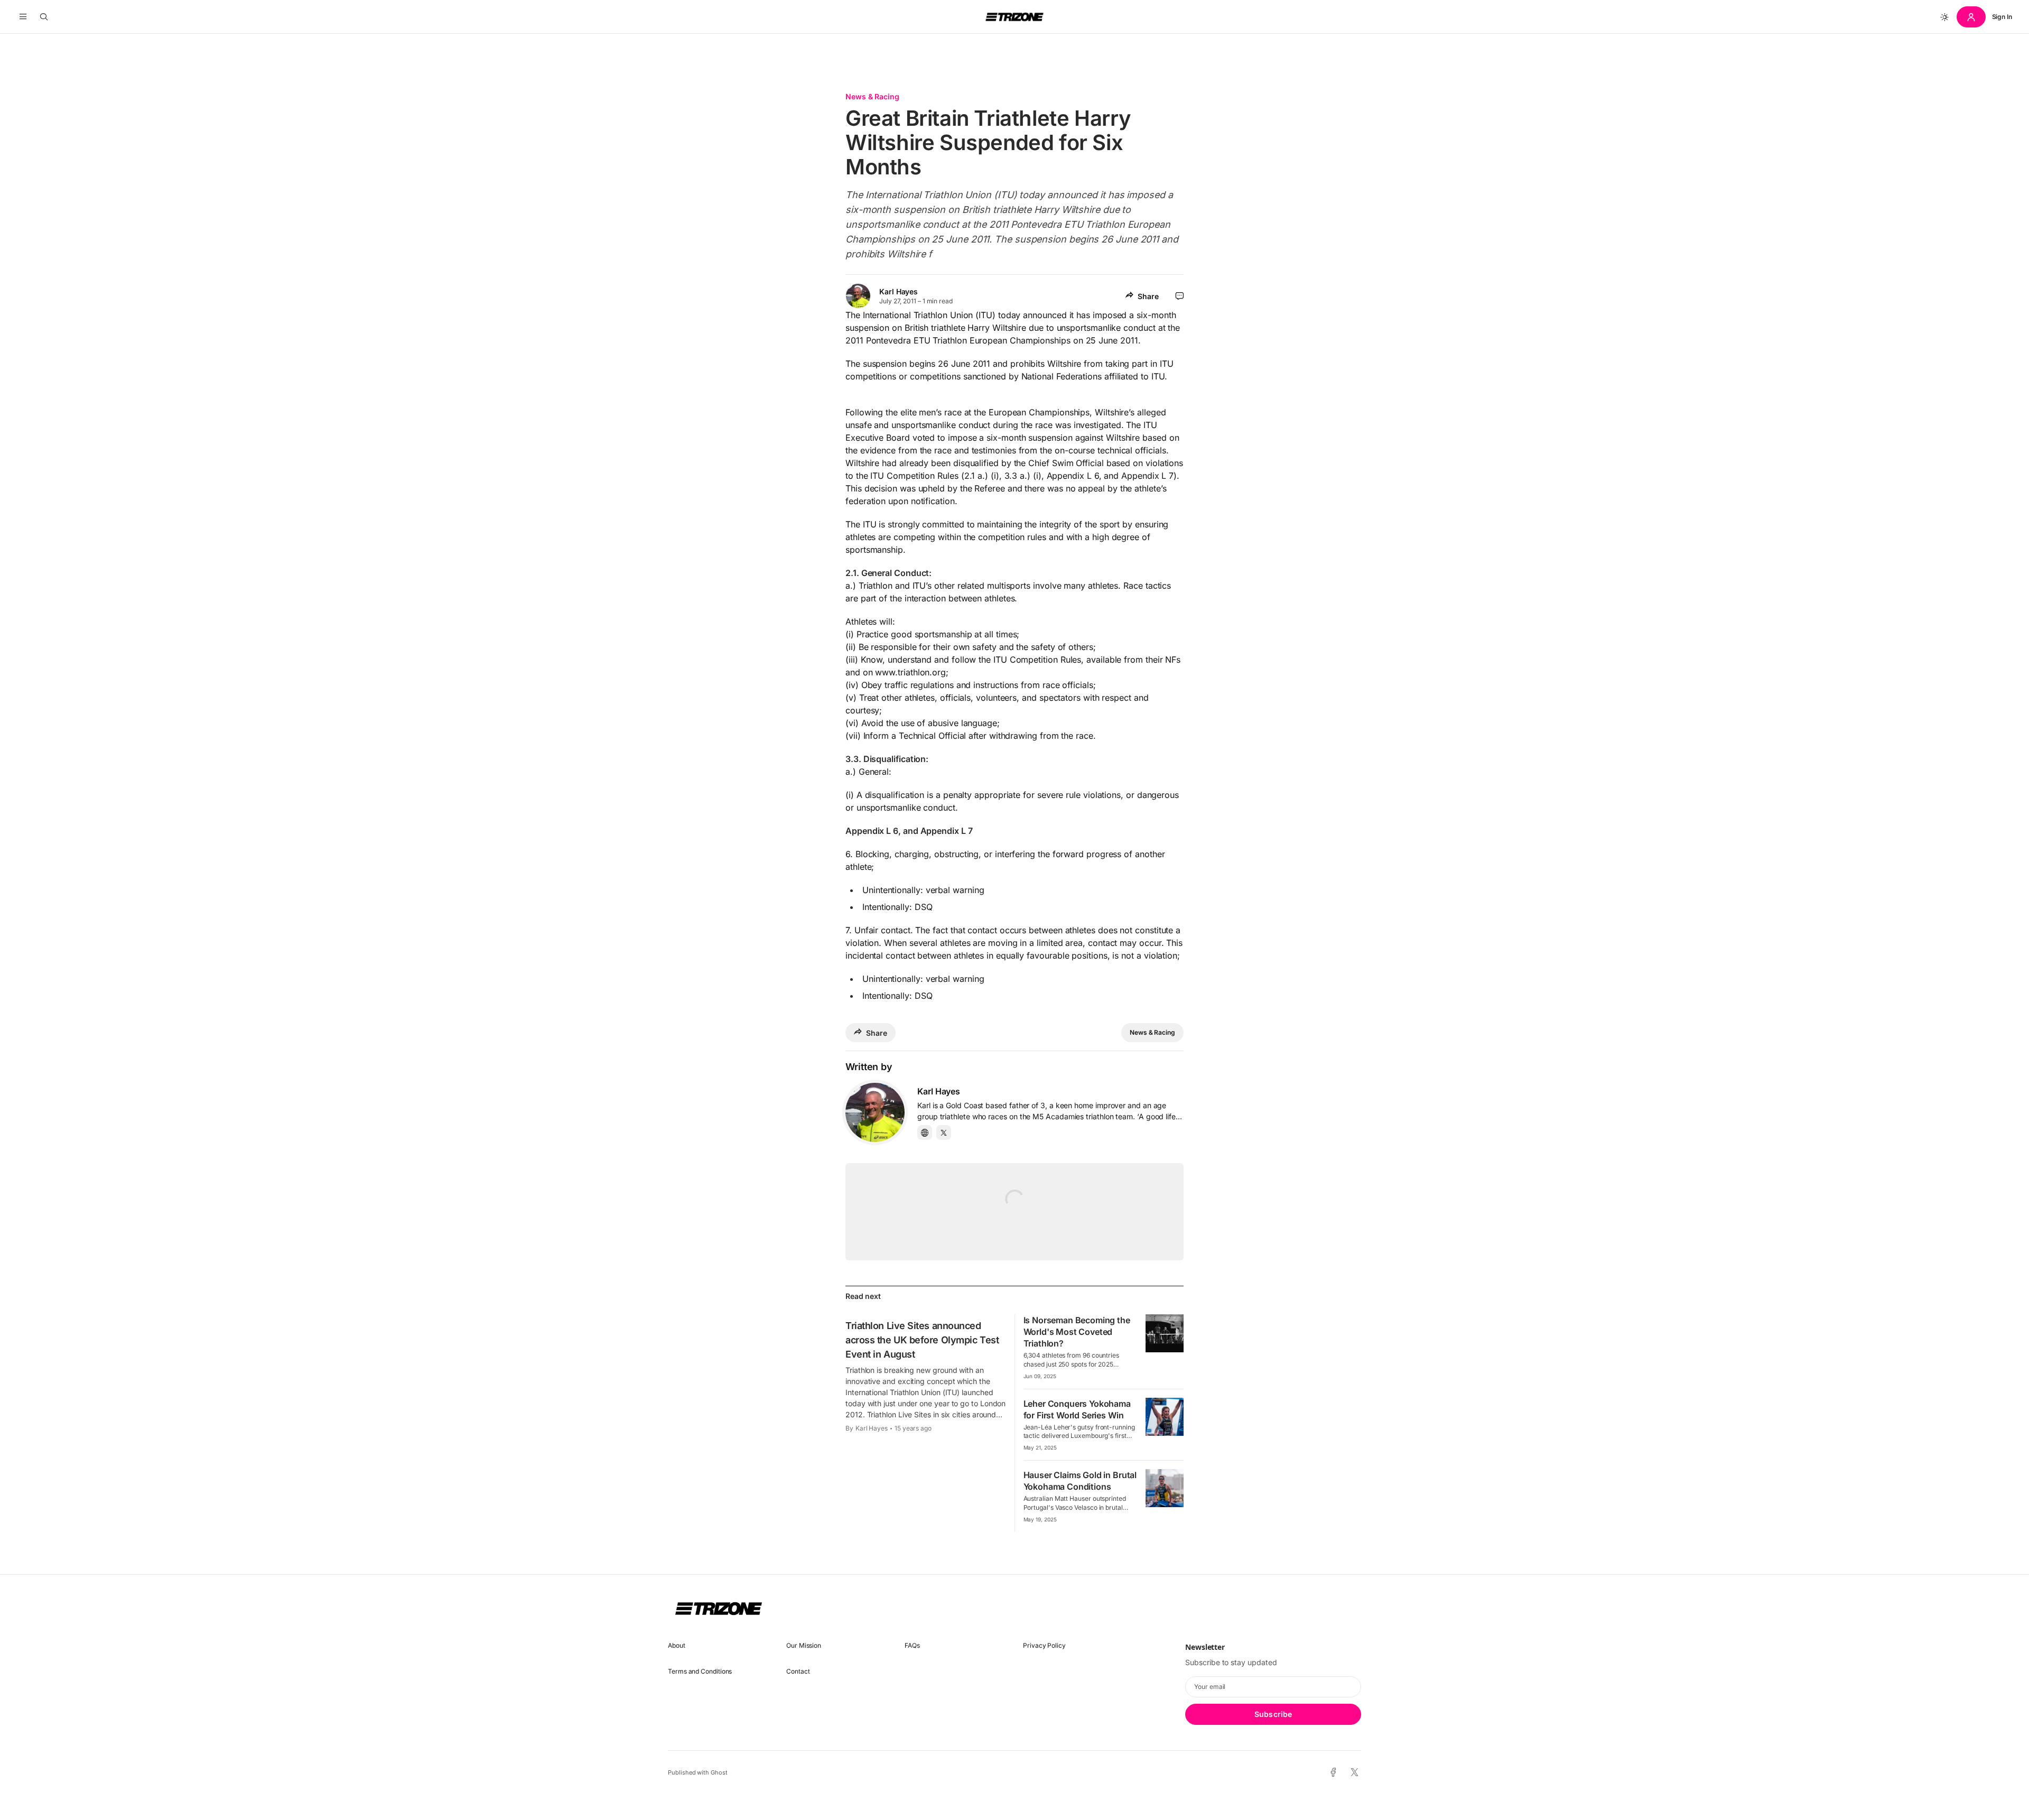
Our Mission (804, 1645)
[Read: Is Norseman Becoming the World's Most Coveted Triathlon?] (1165, 1333)
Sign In (2002, 17)
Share (1148, 296)
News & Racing (872, 96)
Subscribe (1273, 1714)
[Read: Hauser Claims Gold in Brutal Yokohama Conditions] (1165, 1488)
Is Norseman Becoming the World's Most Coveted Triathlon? (1077, 1332)
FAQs (912, 1645)
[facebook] (1333, 1772)
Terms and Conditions (700, 1671)
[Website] (925, 1132)
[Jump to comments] (1180, 296)
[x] (1355, 1773)
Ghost (719, 1772)
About (677, 1645)
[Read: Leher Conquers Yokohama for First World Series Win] (1165, 1417)
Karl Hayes (899, 291)
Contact (798, 1671)
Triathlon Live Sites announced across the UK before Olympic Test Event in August (922, 1340)
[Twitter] (944, 1132)
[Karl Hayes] (875, 1112)
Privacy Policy (1044, 1645)
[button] (23, 17)
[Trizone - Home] (1015, 17)
